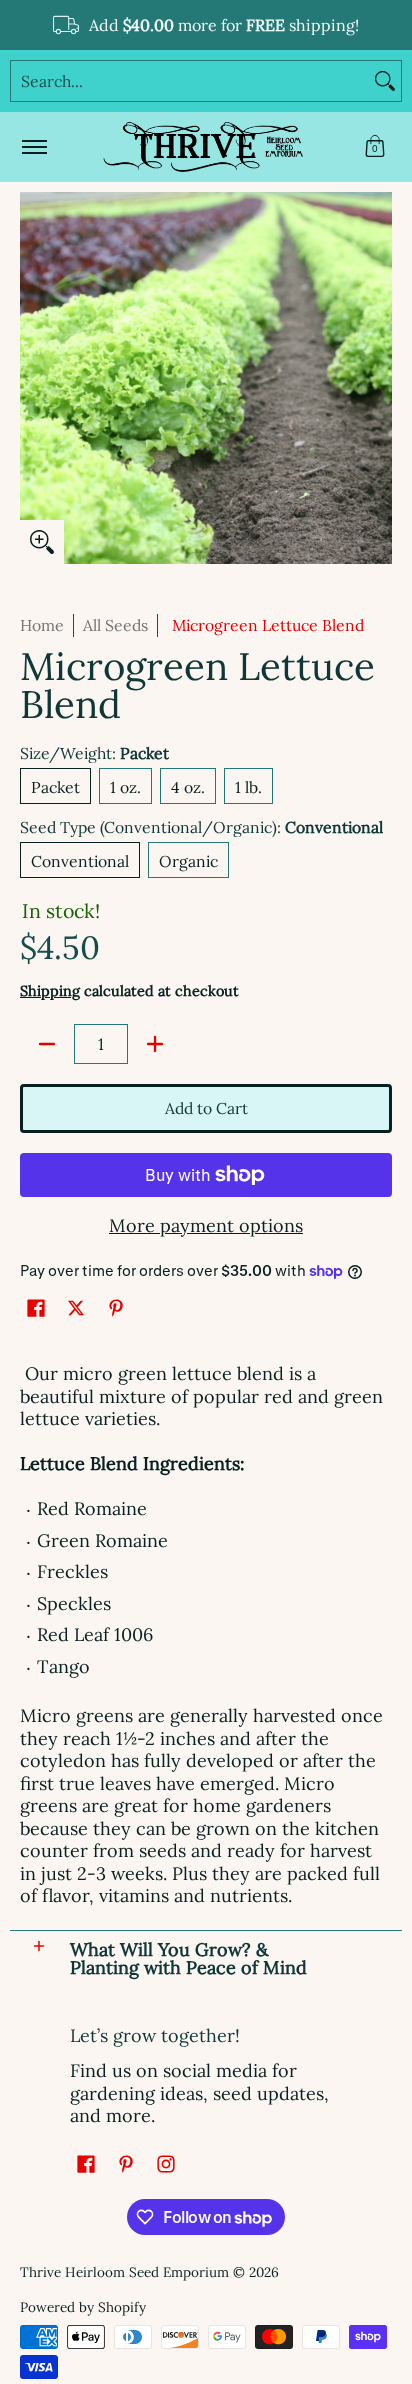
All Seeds (115, 625)
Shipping (50, 991)
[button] (375, 147)
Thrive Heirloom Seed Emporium (124, 2272)
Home (42, 625)
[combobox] (190, 81)
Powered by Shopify (83, 2307)
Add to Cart (206, 1108)
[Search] (385, 81)
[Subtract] (47, 1044)
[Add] (155, 1044)
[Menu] (33, 147)
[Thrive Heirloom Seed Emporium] (203, 147)
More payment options (206, 1226)
